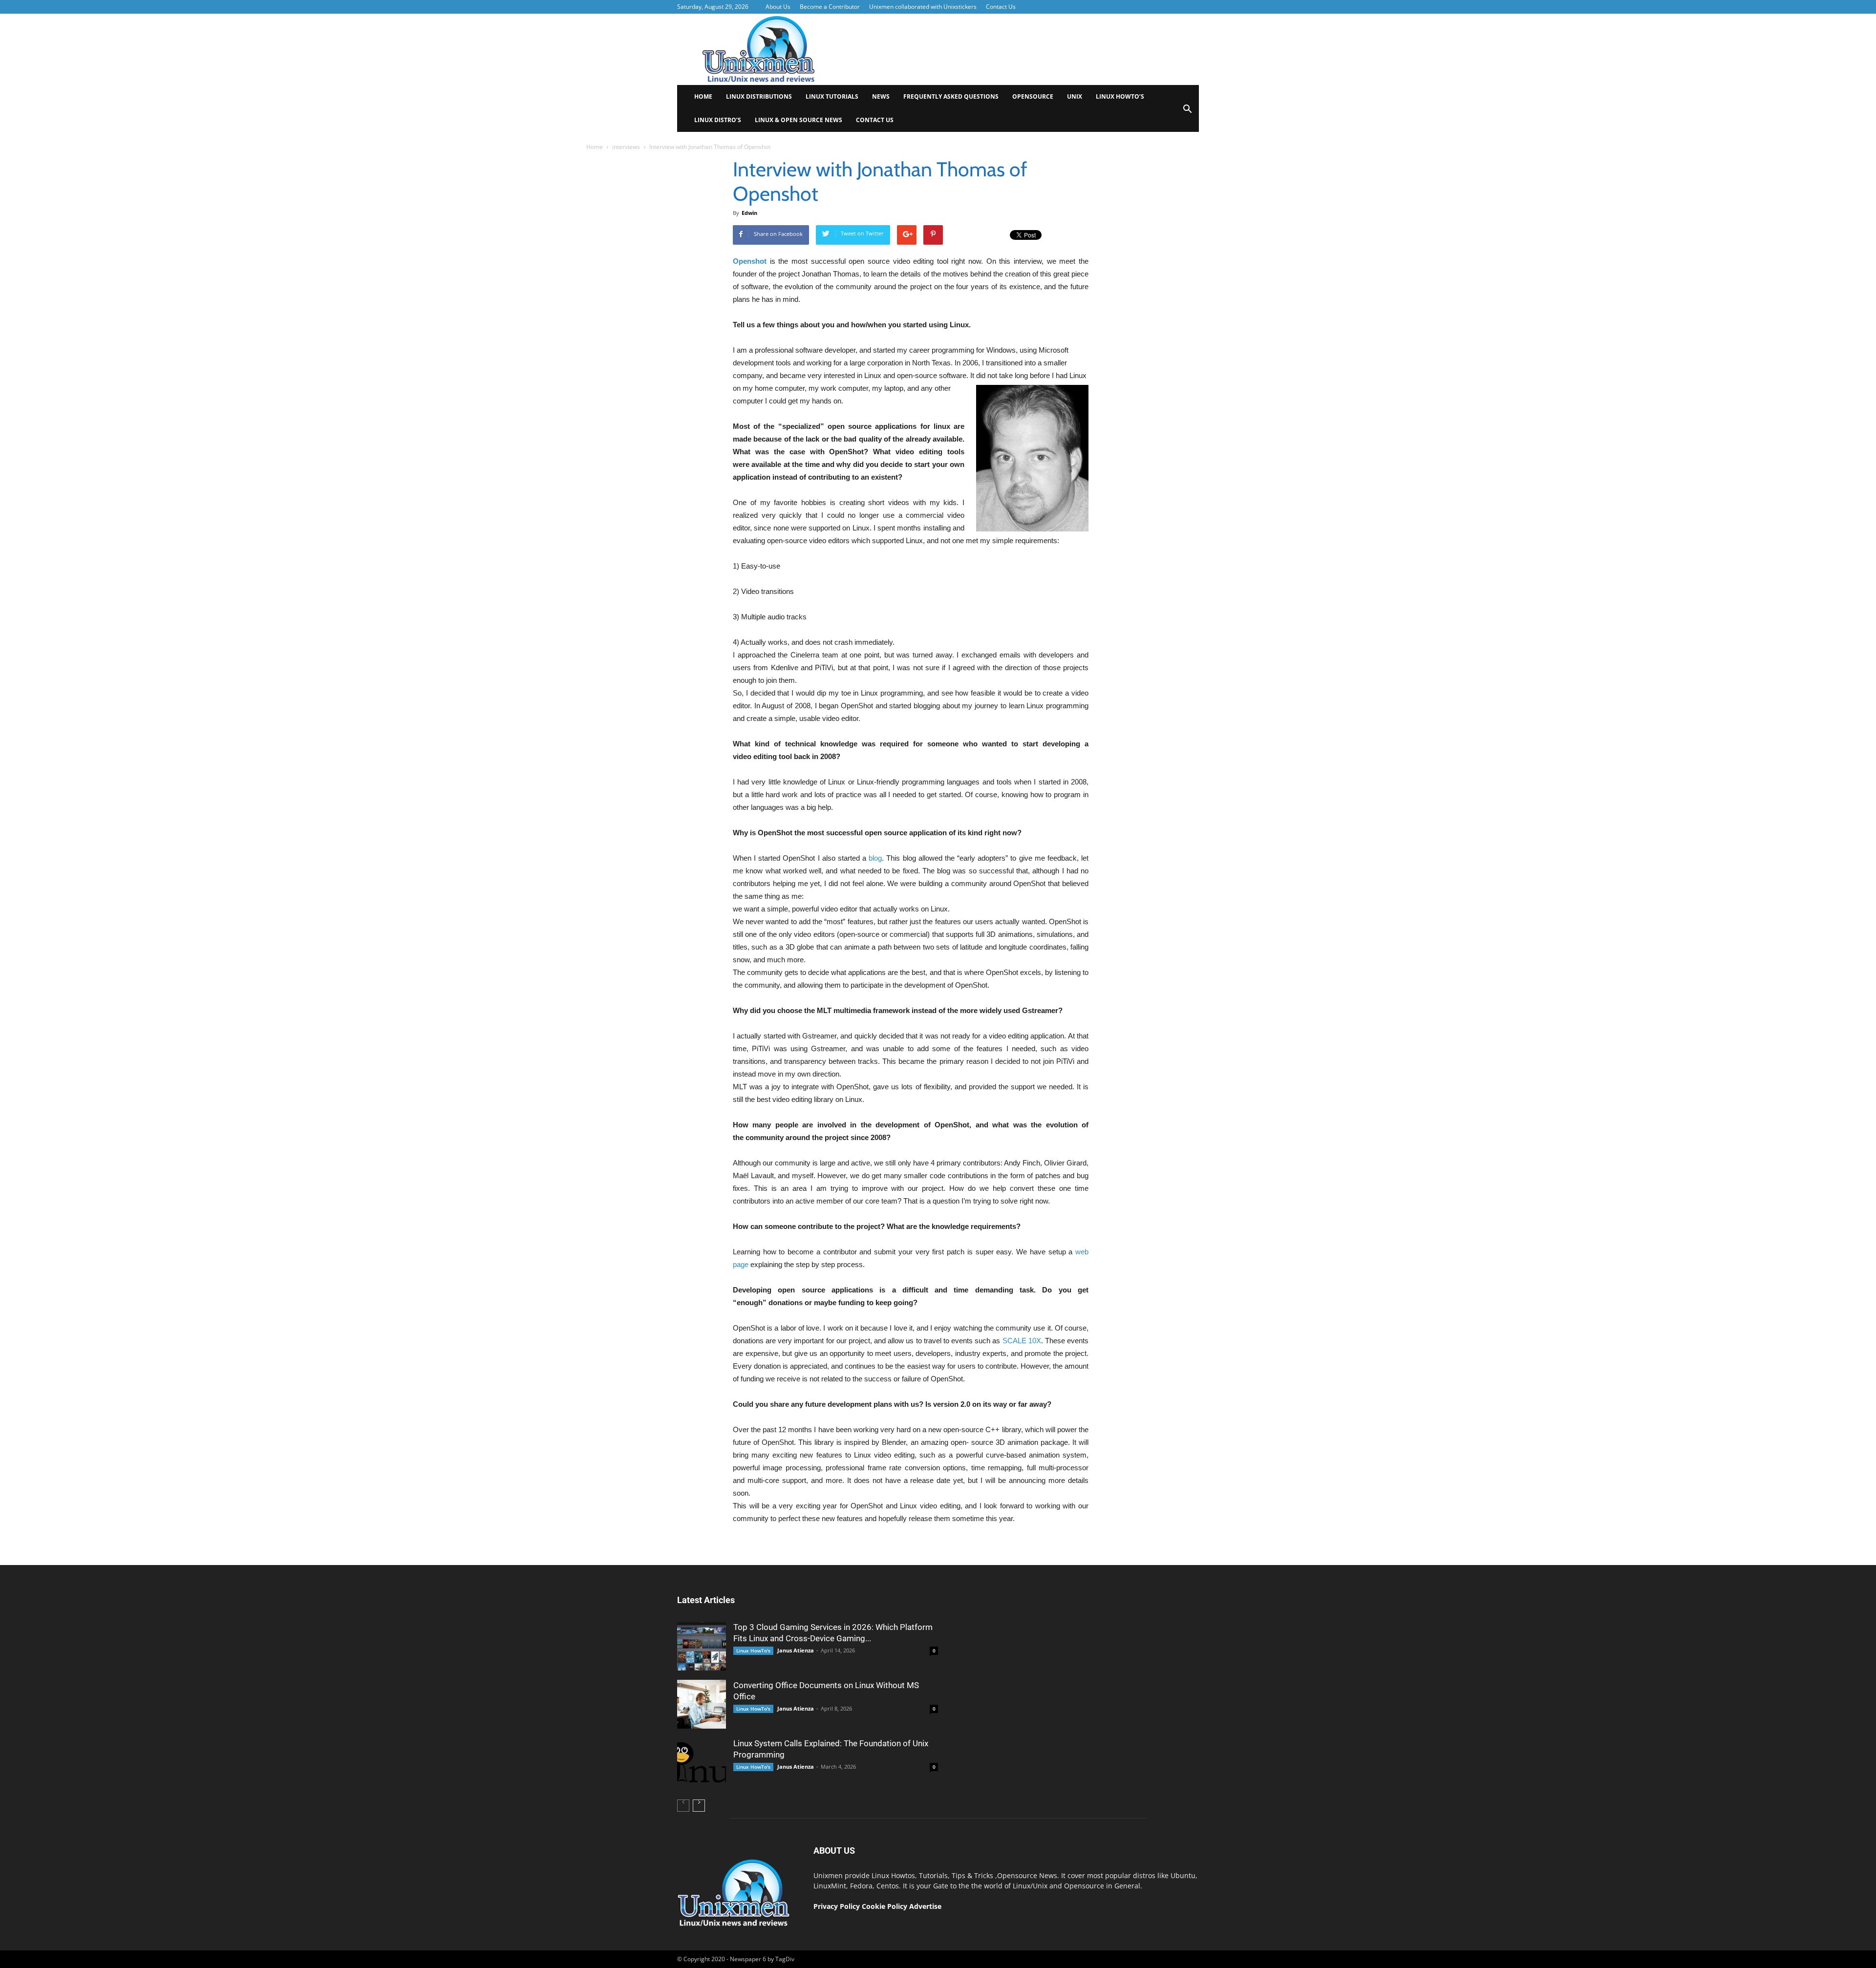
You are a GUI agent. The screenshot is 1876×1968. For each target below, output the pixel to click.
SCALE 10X (1022, 1341)
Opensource (1033, 96)
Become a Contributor (830, 7)
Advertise (925, 1906)
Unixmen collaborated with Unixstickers (923, 7)
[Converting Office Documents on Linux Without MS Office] (702, 1704)
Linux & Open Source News (799, 120)
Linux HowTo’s (1120, 96)
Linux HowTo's (753, 1651)
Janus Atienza (796, 1650)
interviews (626, 147)
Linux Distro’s (718, 120)
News (881, 96)
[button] (1187, 112)
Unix (1075, 96)
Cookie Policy (885, 1906)
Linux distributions (759, 96)
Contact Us (1001, 7)
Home (703, 96)
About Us (778, 7)
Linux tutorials (832, 96)
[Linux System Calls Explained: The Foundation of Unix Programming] (702, 1762)
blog (875, 858)
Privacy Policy (837, 1906)
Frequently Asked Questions (951, 96)
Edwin (749, 213)
